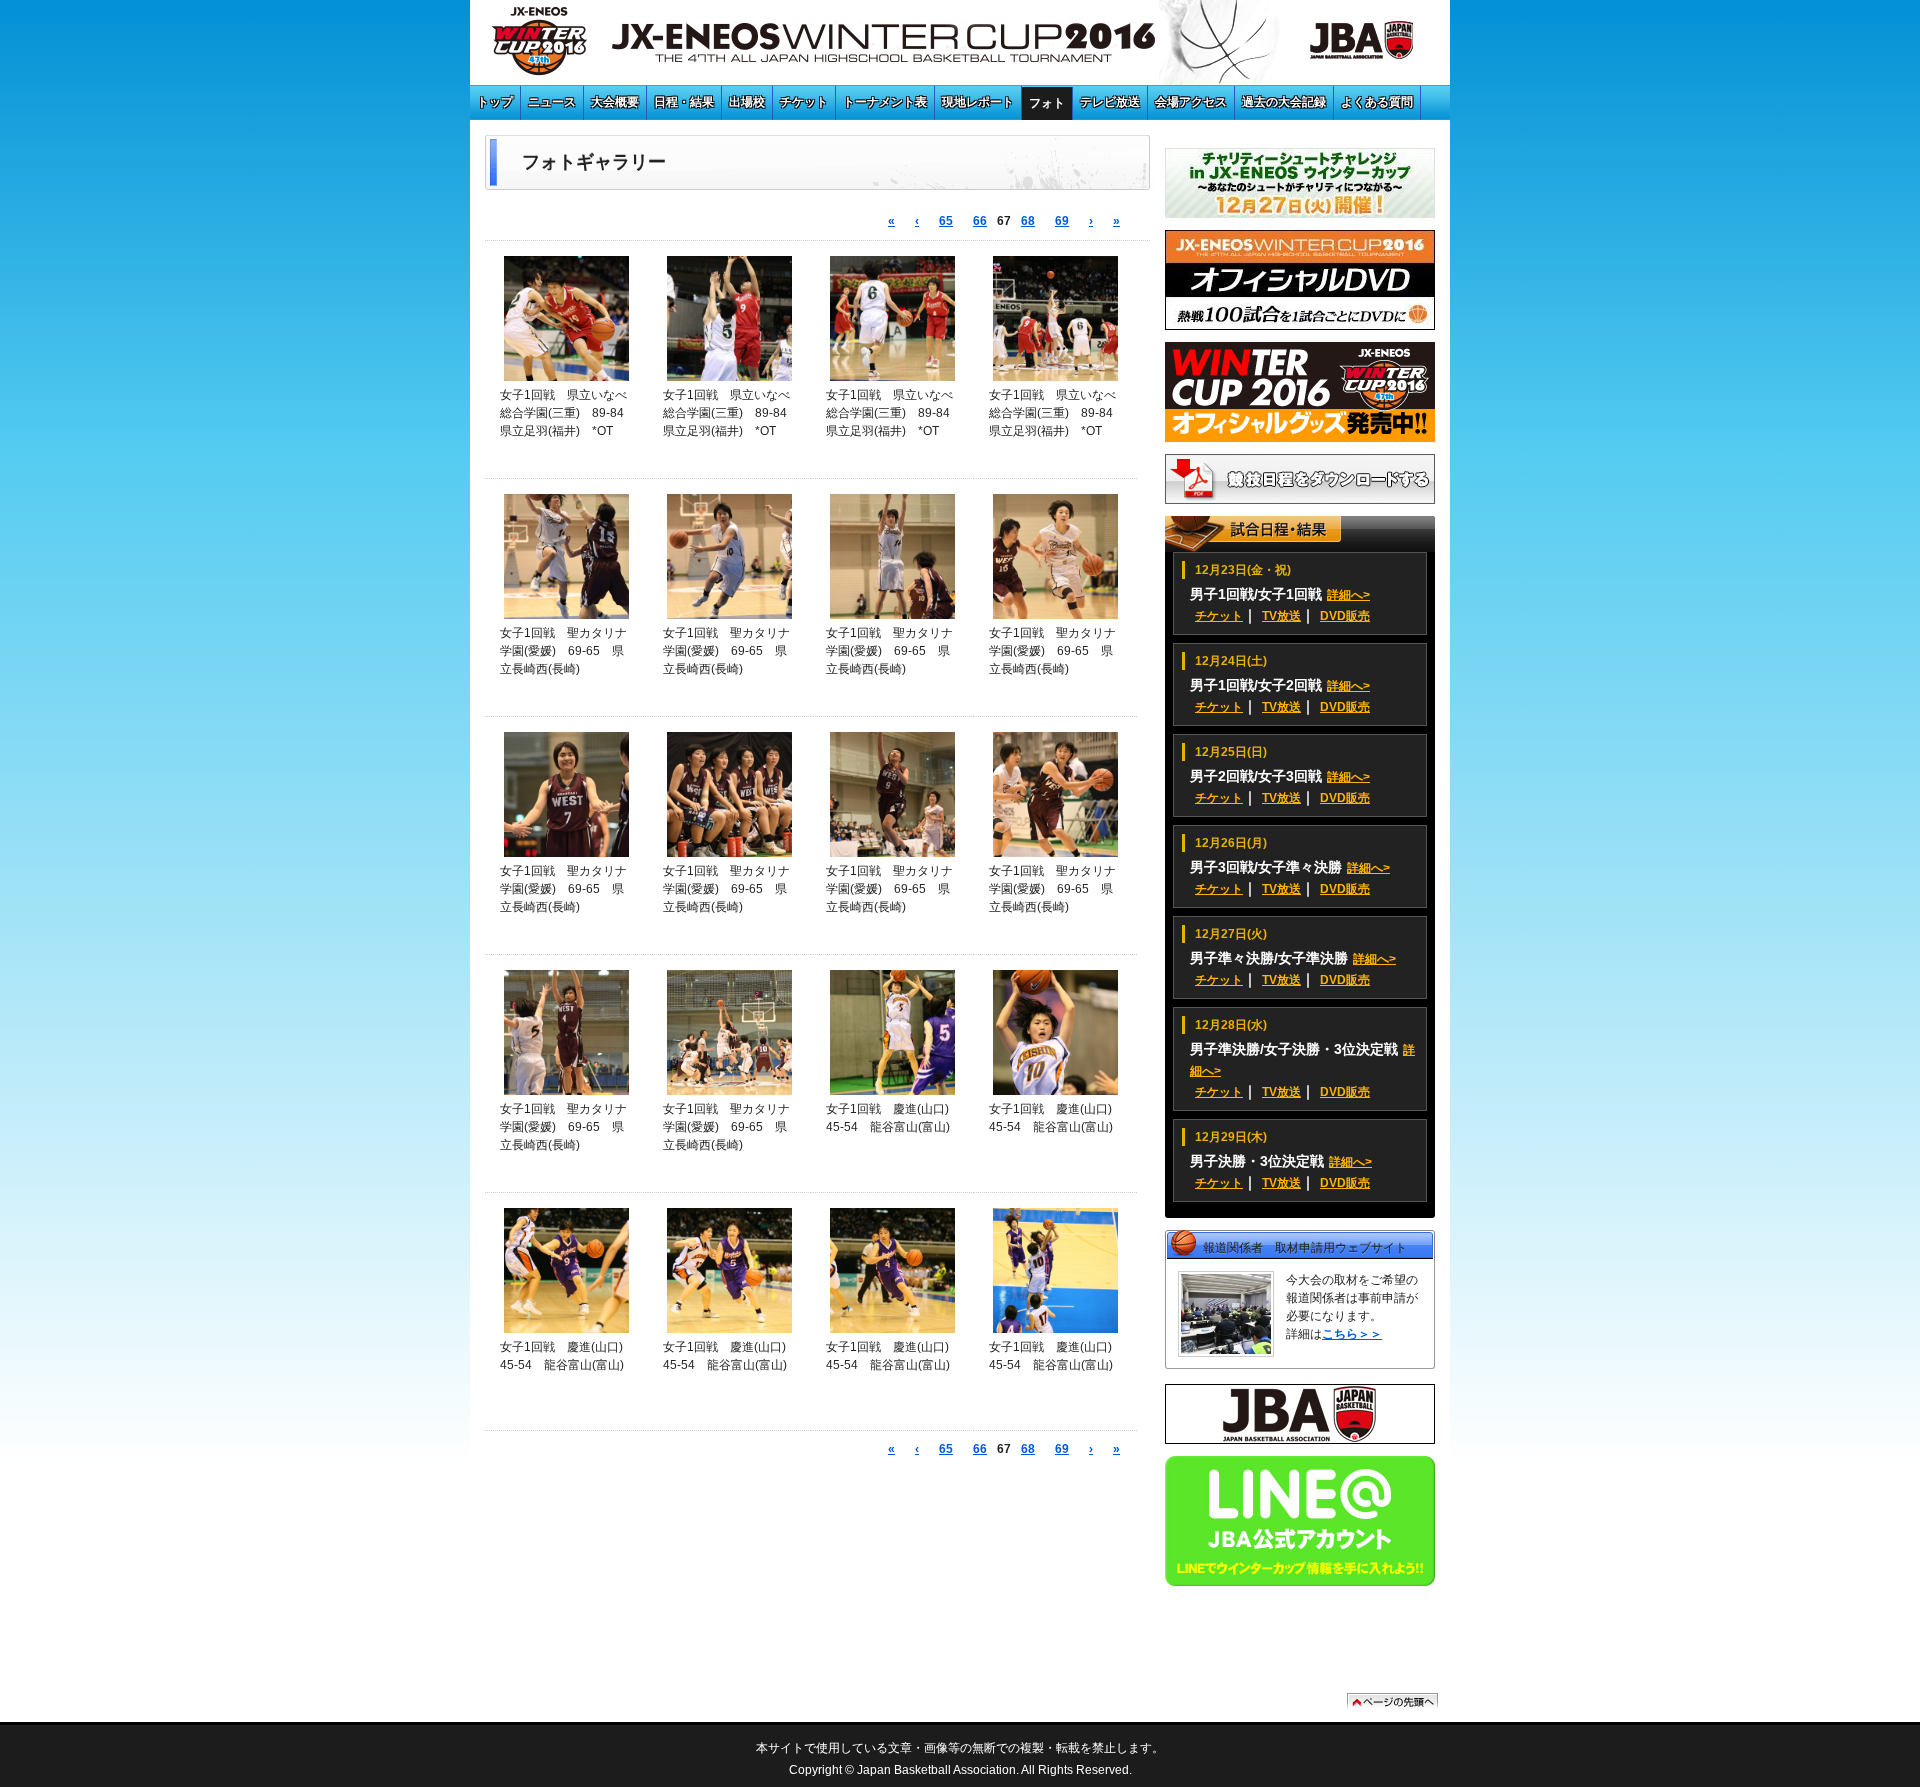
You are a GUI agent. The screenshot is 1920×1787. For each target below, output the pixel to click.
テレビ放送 (1110, 102)
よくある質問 (1377, 102)
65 (946, 221)
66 (980, 221)
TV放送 (1281, 616)
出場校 (747, 102)
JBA (1339, 45)
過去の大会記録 (1284, 102)
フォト (1047, 103)
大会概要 (615, 102)
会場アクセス (1191, 102)
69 (1062, 221)
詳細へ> (1348, 595)
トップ (495, 102)
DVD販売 (1345, 616)
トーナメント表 (885, 102)
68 (1028, 221)
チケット (804, 102)
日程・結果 (684, 102)
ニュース (552, 102)
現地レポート (978, 102)
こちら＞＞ (1352, 1334)
